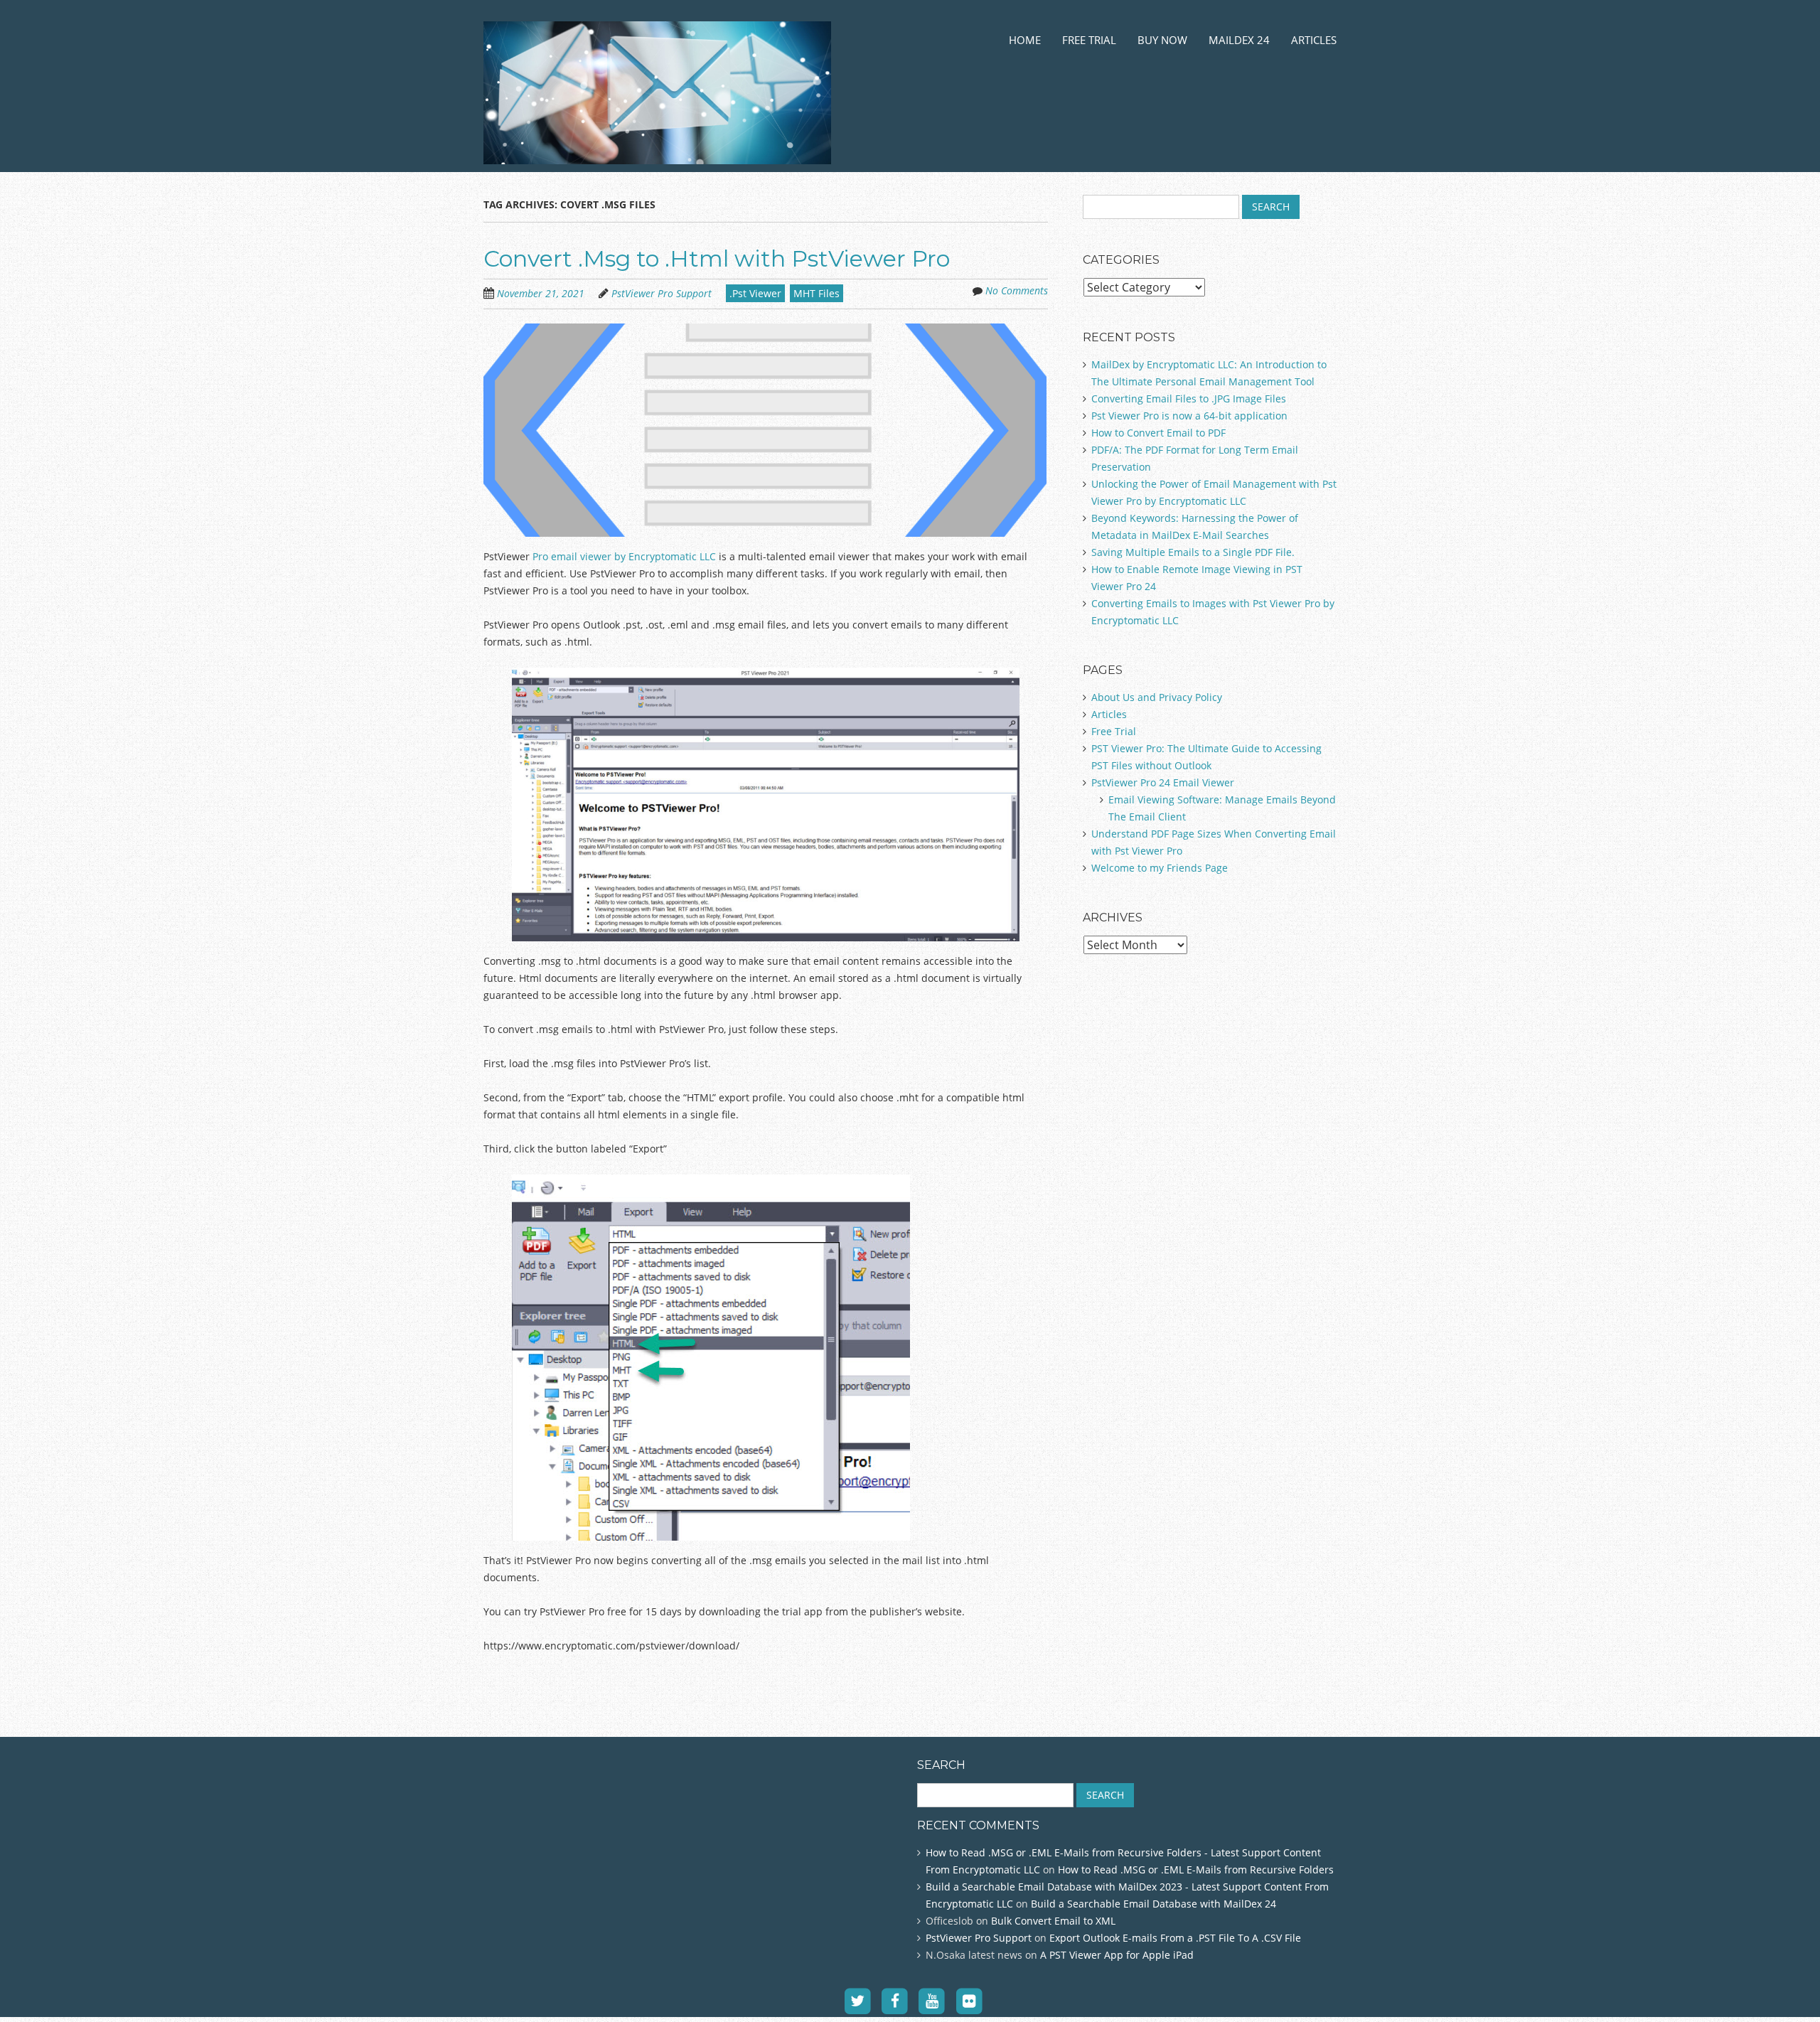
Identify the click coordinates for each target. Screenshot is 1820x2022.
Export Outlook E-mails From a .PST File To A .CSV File (1175, 1938)
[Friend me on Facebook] (895, 2001)
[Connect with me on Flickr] (969, 2001)
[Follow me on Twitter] (858, 2001)
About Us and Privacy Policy (1157, 697)
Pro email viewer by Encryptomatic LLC (624, 556)
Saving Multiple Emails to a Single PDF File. (1193, 552)
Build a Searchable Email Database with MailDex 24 (1153, 1904)
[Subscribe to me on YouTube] (932, 2001)
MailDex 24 (1239, 40)
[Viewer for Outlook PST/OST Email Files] (657, 147)
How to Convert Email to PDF (1158, 433)
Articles (1314, 40)
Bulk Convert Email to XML (1053, 1921)
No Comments (1017, 290)
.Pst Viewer (755, 293)
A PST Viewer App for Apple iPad (1117, 1955)
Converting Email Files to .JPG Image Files (1189, 398)
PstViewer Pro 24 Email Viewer (1163, 782)
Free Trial (1089, 40)
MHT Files (817, 293)
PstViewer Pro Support (662, 293)
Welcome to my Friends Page (1160, 868)
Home (1025, 40)
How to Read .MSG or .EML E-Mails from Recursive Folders (1196, 1869)
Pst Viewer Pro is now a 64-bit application (1189, 416)
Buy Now (1162, 40)
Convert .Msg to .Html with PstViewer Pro (717, 258)
